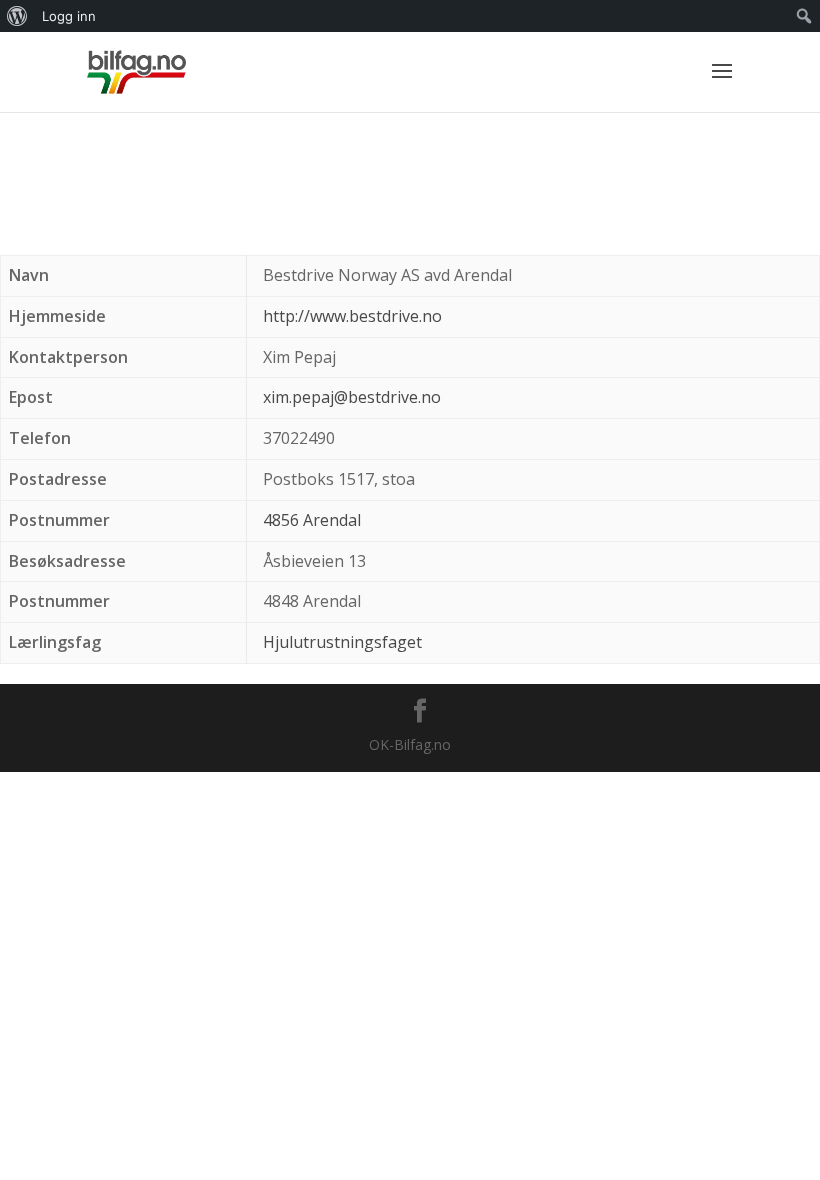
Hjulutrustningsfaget (342, 642)
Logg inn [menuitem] (69, 16)
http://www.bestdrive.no (352, 316)
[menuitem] (17, 16)
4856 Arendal (312, 520)
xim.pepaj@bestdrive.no (352, 397)
